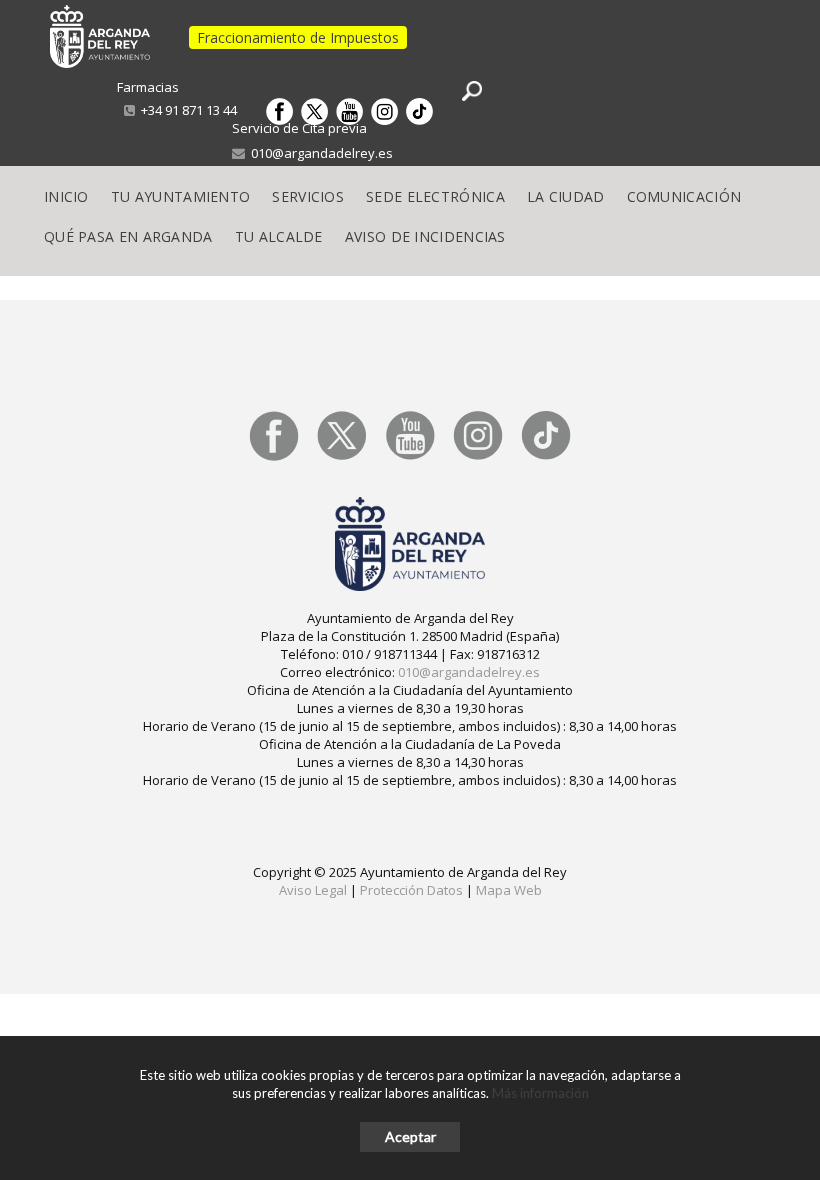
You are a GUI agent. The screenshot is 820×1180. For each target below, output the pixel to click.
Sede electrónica (435, 196)
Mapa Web (509, 890)
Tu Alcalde (279, 236)
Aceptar (410, 1136)
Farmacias (148, 87)
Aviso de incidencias (425, 236)
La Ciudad (566, 196)
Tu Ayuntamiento (181, 196)
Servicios (308, 196)
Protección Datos (411, 890)
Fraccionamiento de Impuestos (298, 37)
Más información (540, 1093)
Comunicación (684, 196)
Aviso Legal (313, 890)
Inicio (66, 196)
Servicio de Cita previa (299, 128)
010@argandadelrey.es (319, 153)
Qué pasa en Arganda (128, 236)
